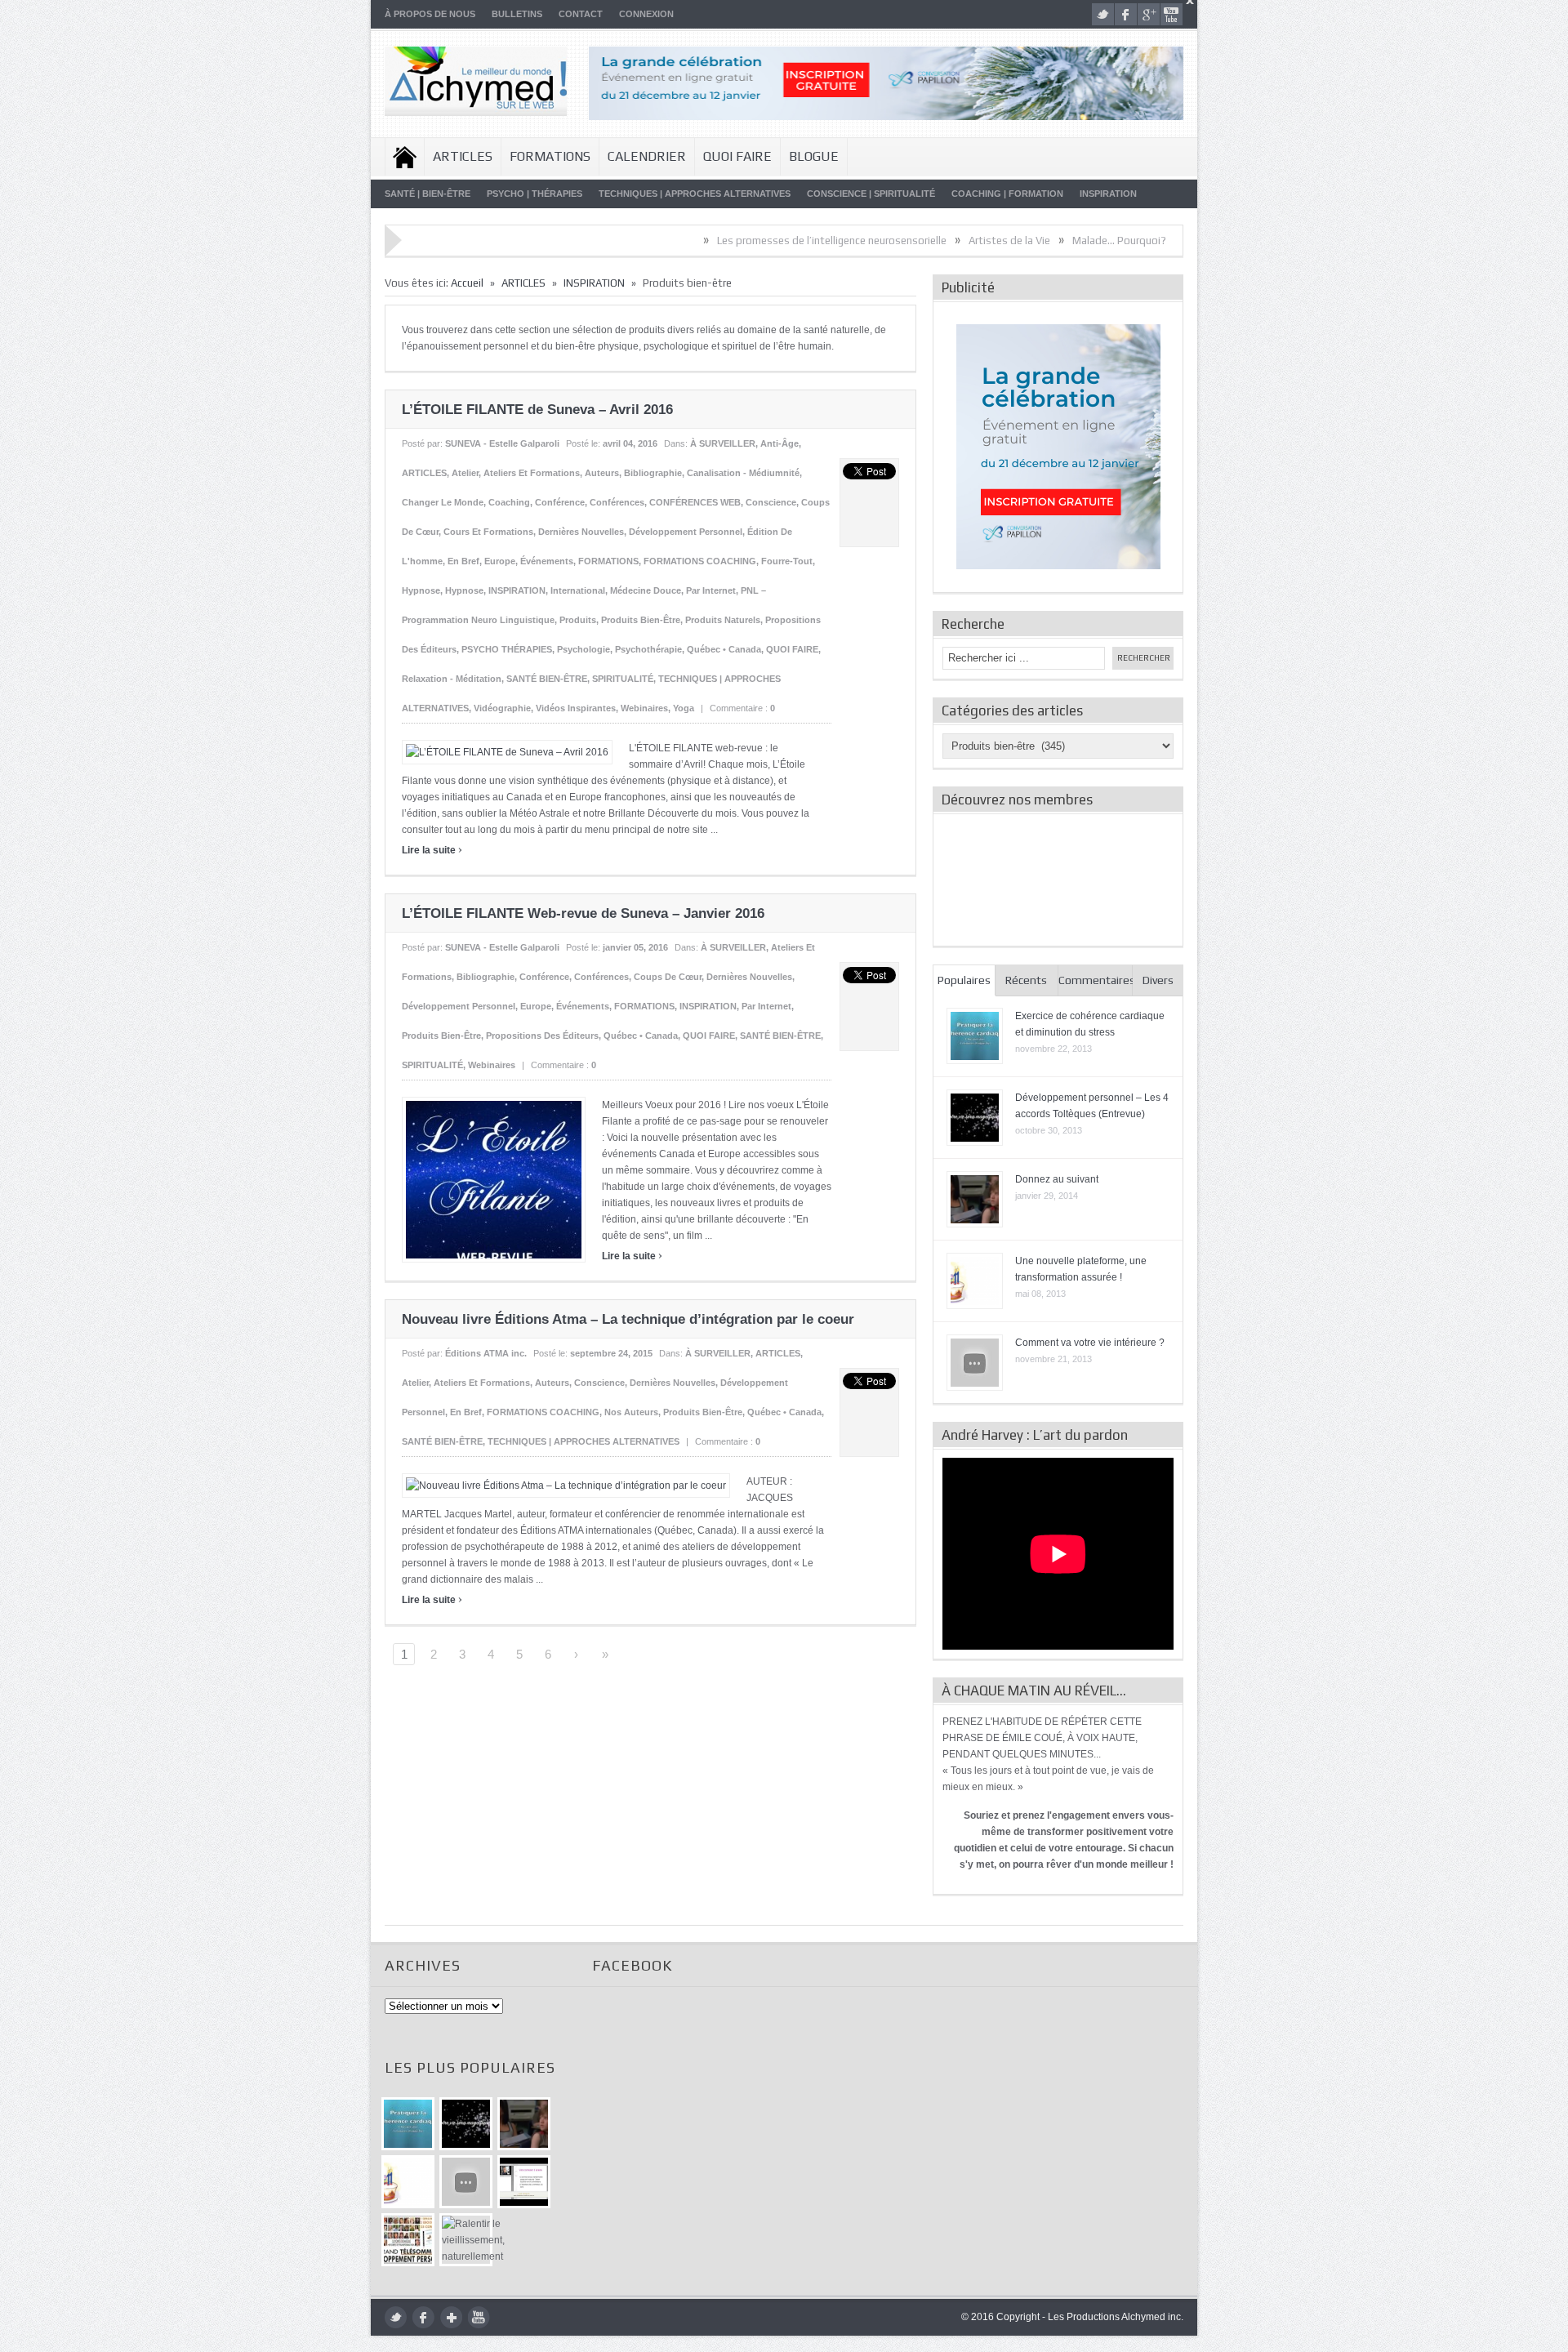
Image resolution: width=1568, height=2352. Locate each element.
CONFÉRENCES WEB (695, 502)
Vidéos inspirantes (576, 708)
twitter (1103, 14)
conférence (560, 502)
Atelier (465, 473)
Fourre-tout (787, 561)
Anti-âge (780, 443)
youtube (1172, 14)
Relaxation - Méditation (452, 679)
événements (547, 561)
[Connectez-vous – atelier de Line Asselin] (524, 2182)
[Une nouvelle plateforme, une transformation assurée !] (408, 2182)
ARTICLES (463, 156)
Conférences (617, 502)
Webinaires (644, 708)
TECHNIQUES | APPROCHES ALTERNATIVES (695, 194)
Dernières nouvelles (581, 532)
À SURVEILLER (723, 443)
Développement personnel (686, 532)
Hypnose (421, 590)
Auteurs (602, 473)
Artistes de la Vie (920, 241)
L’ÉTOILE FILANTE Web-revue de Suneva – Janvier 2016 (583, 913)
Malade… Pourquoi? (1030, 241)
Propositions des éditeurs (542, 1036)
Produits (578, 620)
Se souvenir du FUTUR (1151, 241)
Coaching (509, 502)
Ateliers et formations (532, 473)
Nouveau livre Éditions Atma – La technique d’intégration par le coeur (628, 1319)
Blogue (814, 156)
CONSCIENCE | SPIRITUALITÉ (871, 194)
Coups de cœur (668, 977)
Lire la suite (432, 850)
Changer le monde (443, 502)
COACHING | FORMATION (1007, 194)
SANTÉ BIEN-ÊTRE (547, 679)
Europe (500, 561)
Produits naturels (723, 620)
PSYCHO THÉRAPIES (507, 649)
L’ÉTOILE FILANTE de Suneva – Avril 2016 (537, 410)
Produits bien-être (641, 620)
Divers (1158, 980)
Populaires (964, 980)
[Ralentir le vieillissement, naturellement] (466, 2240)
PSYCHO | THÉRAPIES (535, 194)
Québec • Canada (724, 649)
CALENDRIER (647, 156)
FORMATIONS (550, 156)
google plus (1149, 14)
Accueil (405, 157)
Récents (1026, 980)
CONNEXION (646, 14)
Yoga (684, 708)
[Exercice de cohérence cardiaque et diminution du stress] (408, 2124)
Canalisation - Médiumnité (743, 473)
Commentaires (1096, 980)
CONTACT (581, 14)
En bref (463, 561)
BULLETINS (517, 14)
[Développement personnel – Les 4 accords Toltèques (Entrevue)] (466, 2124)
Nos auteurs (631, 1412)
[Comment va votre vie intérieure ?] (466, 2182)
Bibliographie (653, 473)
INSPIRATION (1108, 194)
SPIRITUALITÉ (623, 679)
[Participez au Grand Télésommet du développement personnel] (408, 2240)
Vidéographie (502, 708)
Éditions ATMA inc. (486, 1353)
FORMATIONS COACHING (700, 561)
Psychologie (584, 649)
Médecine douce (646, 590)
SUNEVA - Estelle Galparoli (502, 443)
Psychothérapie (648, 649)
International (578, 590)
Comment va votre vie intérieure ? (1090, 1343)
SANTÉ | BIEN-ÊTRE (428, 194)
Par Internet (711, 590)
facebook (1126, 14)
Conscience (771, 502)
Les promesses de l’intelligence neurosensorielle (743, 241)
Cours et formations (488, 532)
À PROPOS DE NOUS (430, 14)
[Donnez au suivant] (524, 2124)
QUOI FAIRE (737, 156)
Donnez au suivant (1057, 1179)
